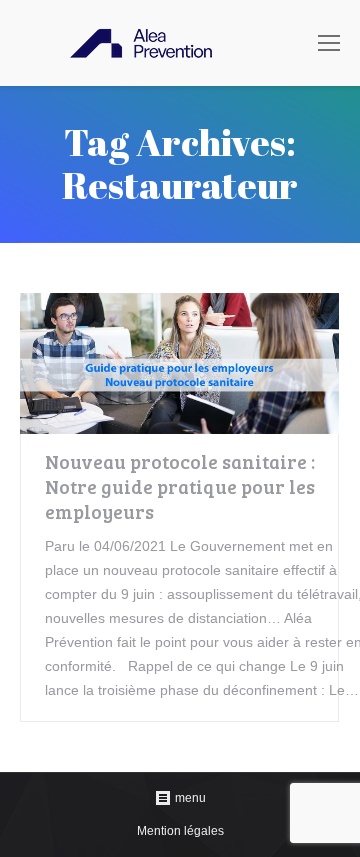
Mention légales (180, 831)
